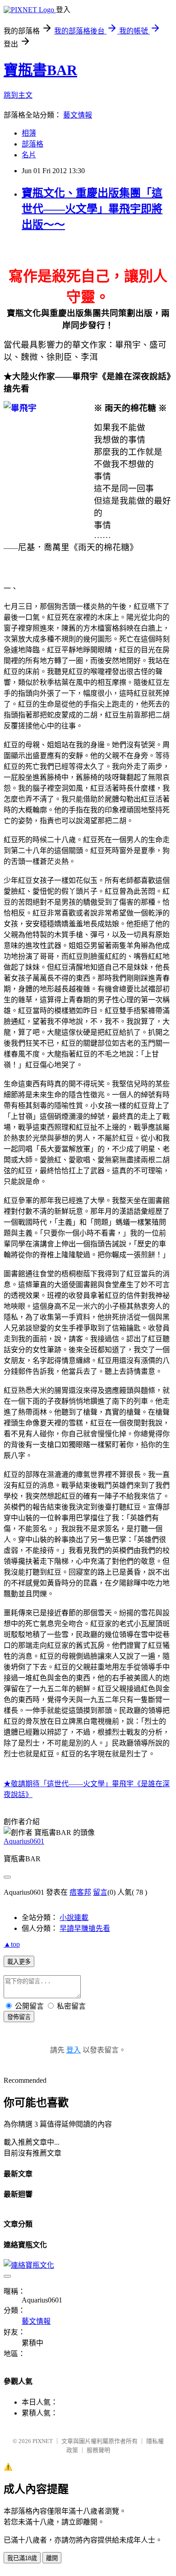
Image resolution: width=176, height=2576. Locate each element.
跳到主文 (18, 95)
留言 (100, 1892)
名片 (29, 155)
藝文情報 (78, 115)
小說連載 (74, 1918)
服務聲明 (98, 2450)
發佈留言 (19, 2017)
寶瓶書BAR (40, 70)
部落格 (32, 144)
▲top (12, 1944)
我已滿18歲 (22, 2558)
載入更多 (19, 1962)
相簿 (29, 133)
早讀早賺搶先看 (85, 1928)
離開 (52, 2558)
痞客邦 (80, 1892)
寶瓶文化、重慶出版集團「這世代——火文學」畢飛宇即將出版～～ (92, 209)
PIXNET (43, 2441)
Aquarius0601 (24, 1841)
